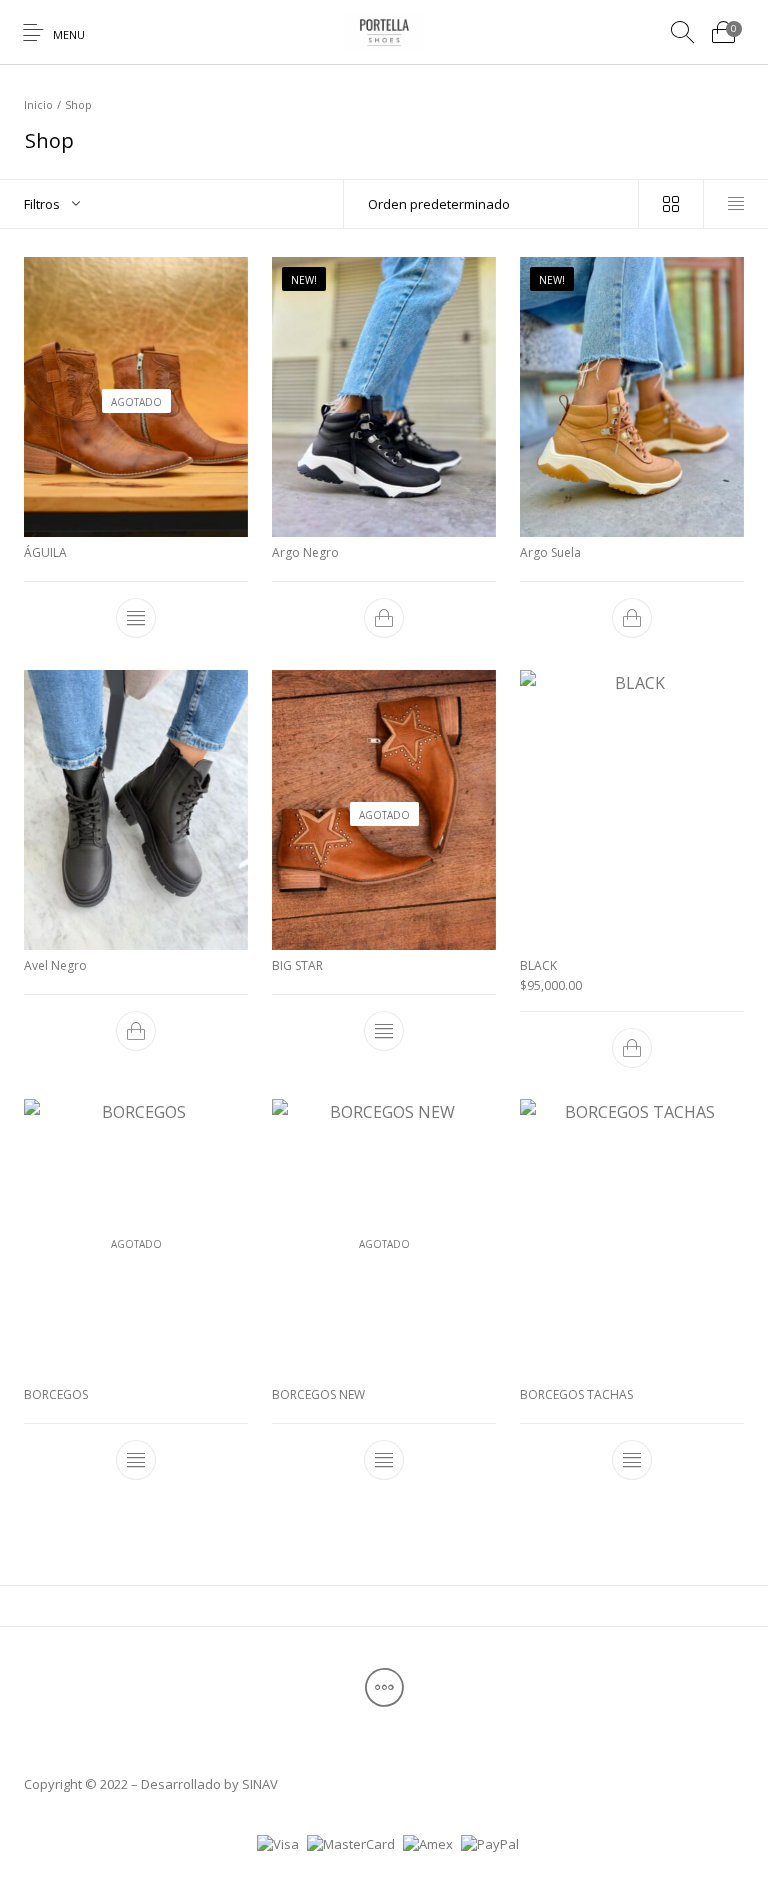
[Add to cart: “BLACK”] (632, 1047)
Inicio (38, 104)
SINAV (260, 1784)
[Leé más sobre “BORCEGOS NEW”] (384, 1460)
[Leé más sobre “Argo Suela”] (632, 618)
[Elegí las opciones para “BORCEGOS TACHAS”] (632, 1460)
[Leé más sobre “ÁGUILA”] (136, 618)
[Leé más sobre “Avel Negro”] (136, 1031)
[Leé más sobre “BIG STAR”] (384, 1031)
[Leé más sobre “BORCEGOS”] (136, 1460)
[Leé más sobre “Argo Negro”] (384, 618)
